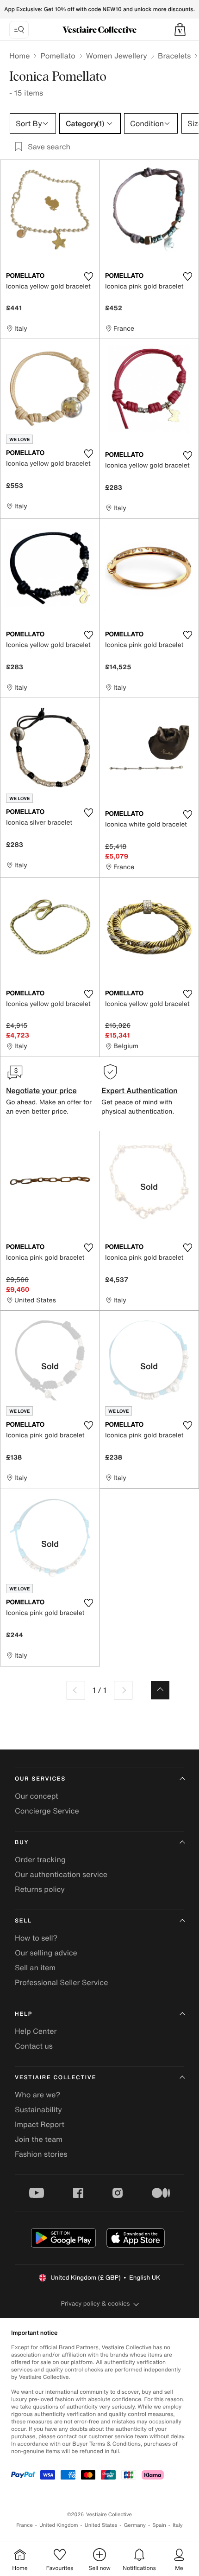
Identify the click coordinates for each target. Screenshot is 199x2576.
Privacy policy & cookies (96, 2304)
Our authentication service (61, 1874)
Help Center (36, 2031)
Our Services (40, 1779)
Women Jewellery (117, 56)
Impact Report (40, 2124)
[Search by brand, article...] (19, 30)
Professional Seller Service (61, 1982)
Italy (178, 2525)
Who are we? (37, 2095)
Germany (135, 2525)
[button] (180, 30)
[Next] (123, 1690)
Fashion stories (41, 2154)
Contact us (34, 2046)
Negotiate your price (41, 1090)
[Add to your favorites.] (88, 276)
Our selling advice (46, 1953)
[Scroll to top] (160, 1690)
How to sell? (36, 1938)
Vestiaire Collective (56, 2078)
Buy (22, 1842)
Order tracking (40, 1859)
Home (19, 56)
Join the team (39, 2139)
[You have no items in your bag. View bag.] (180, 30)
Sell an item (35, 1967)
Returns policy (40, 1889)
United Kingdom (59, 2525)
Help (24, 2014)
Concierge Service (47, 1811)
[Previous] (76, 1690)
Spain (159, 2525)
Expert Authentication (140, 1090)
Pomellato (58, 56)
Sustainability (38, 2109)
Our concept (37, 1796)
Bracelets (174, 56)
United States (101, 2525)
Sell (23, 1921)
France (25, 2525)
